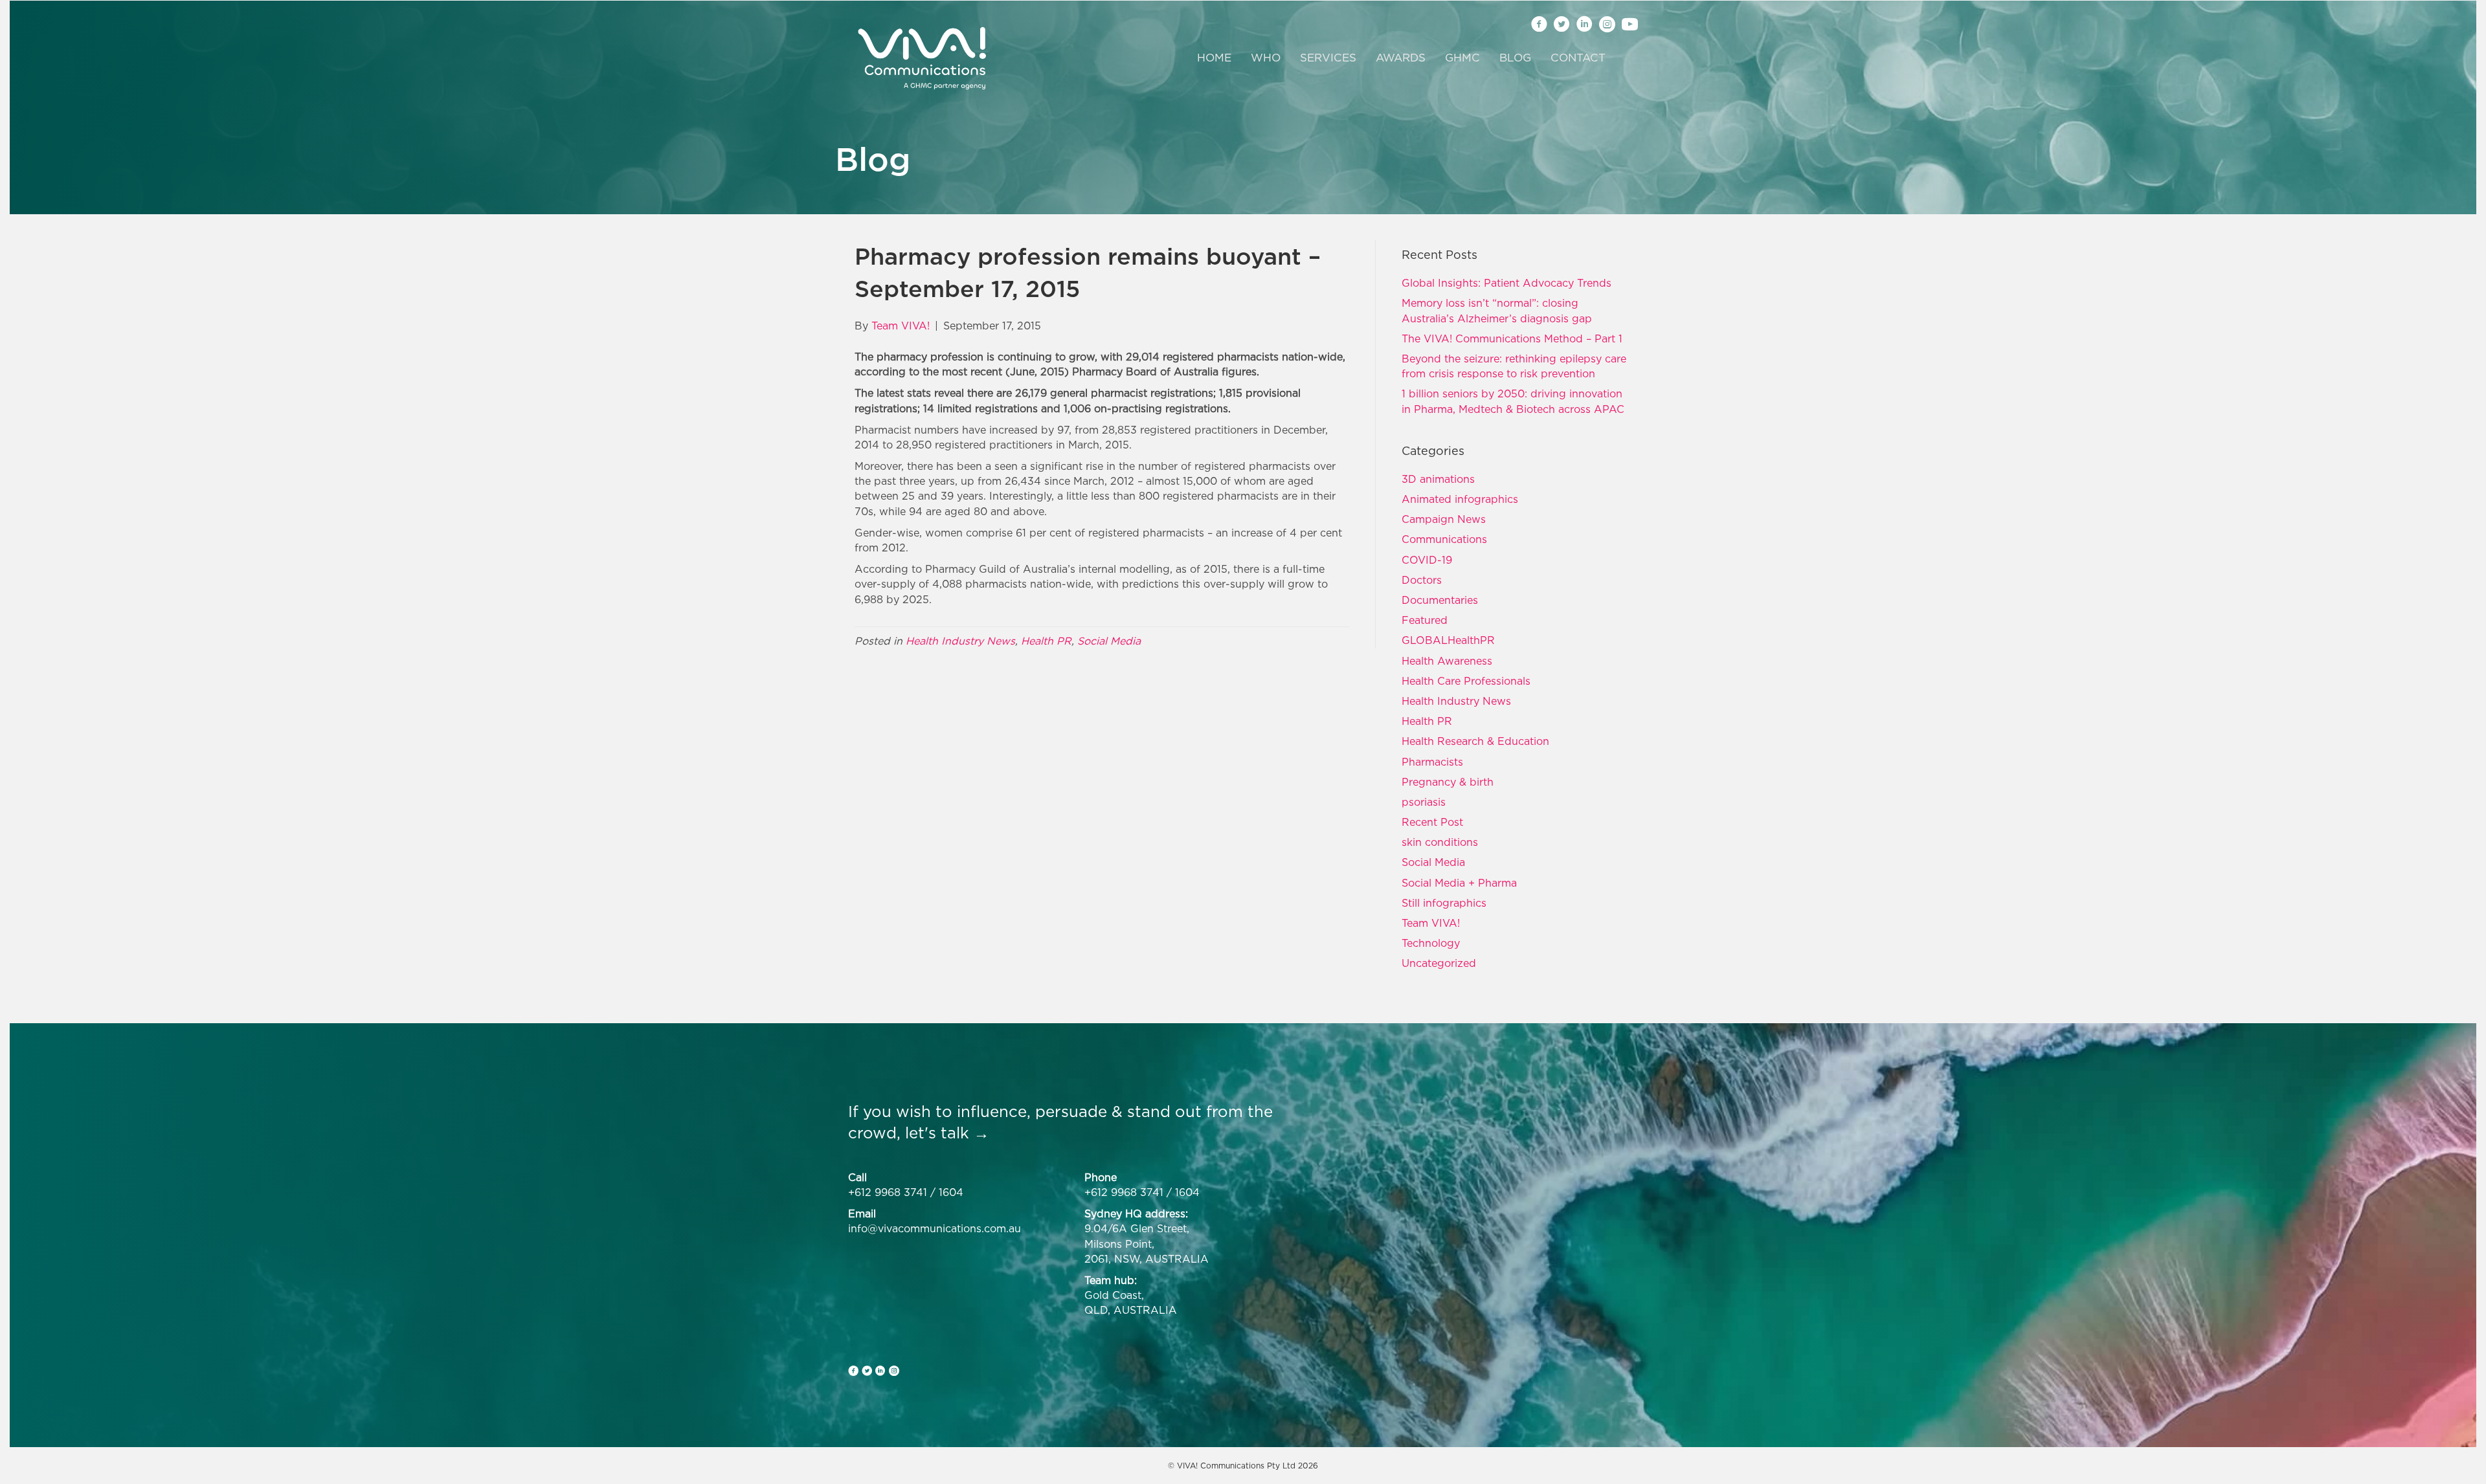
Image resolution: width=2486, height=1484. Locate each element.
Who (1266, 58)
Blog (1515, 58)
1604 (951, 1192)
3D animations (1438, 479)
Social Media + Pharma (1459, 883)
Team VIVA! (1431, 923)
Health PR (1046, 641)
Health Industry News (960, 641)
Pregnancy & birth (1448, 782)
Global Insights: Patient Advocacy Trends (1506, 283)
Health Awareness (1447, 661)
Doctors (1422, 580)
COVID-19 (1427, 560)
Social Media (1109, 641)
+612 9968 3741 (888, 1192)
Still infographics (1444, 903)
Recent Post (1432, 822)
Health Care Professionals (1466, 681)
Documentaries (1440, 600)
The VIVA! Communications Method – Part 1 (1512, 338)
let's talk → (947, 1133)
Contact (1578, 58)
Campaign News (1444, 519)
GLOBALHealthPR (1448, 640)
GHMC (1462, 58)
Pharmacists (1432, 762)
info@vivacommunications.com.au (935, 1228)
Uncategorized (1439, 963)
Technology (1431, 943)
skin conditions (1440, 842)
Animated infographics (1460, 499)
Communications (1444, 539)
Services (1328, 58)
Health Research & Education (1475, 741)
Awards (1401, 58)
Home (1214, 58)
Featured (1425, 620)
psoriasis (1424, 802)
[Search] (1623, 58)
